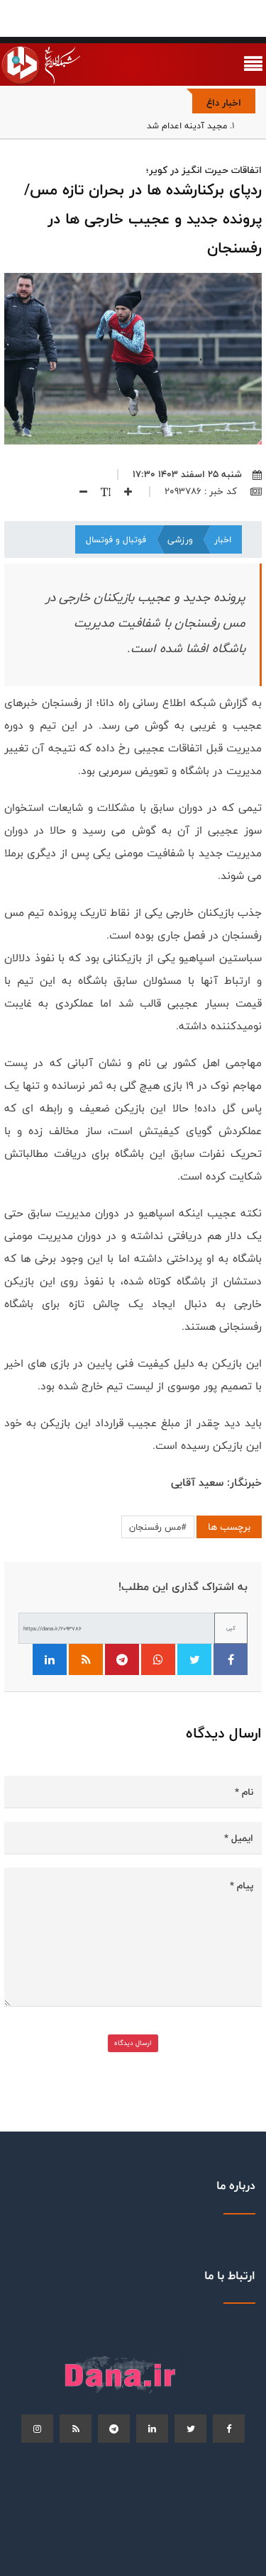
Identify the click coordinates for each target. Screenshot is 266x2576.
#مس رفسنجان (158, 1527)
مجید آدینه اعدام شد (187, 125)
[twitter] (190, 2429)
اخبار (223, 539)
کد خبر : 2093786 (202, 491)
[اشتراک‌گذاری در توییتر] (194, 1659)
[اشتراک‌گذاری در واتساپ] (158, 1659)
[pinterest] (114, 2429)
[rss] (76, 2429)
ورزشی (180, 539)
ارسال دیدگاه (133, 2043)
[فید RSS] (86, 1659)
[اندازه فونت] (100, 491)
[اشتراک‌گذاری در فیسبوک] (231, 1659)
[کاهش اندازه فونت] (78, 491)
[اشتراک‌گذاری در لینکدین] (50, 1659)
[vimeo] (37, 2429)
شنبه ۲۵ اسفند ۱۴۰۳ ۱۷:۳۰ (187, 474)
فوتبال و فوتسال (116, 539)
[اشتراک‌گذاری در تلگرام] (122, 1659)
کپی (231, 1628)
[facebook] (229, 2429)
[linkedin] (152, 2429)
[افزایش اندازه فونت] (123, 491)
